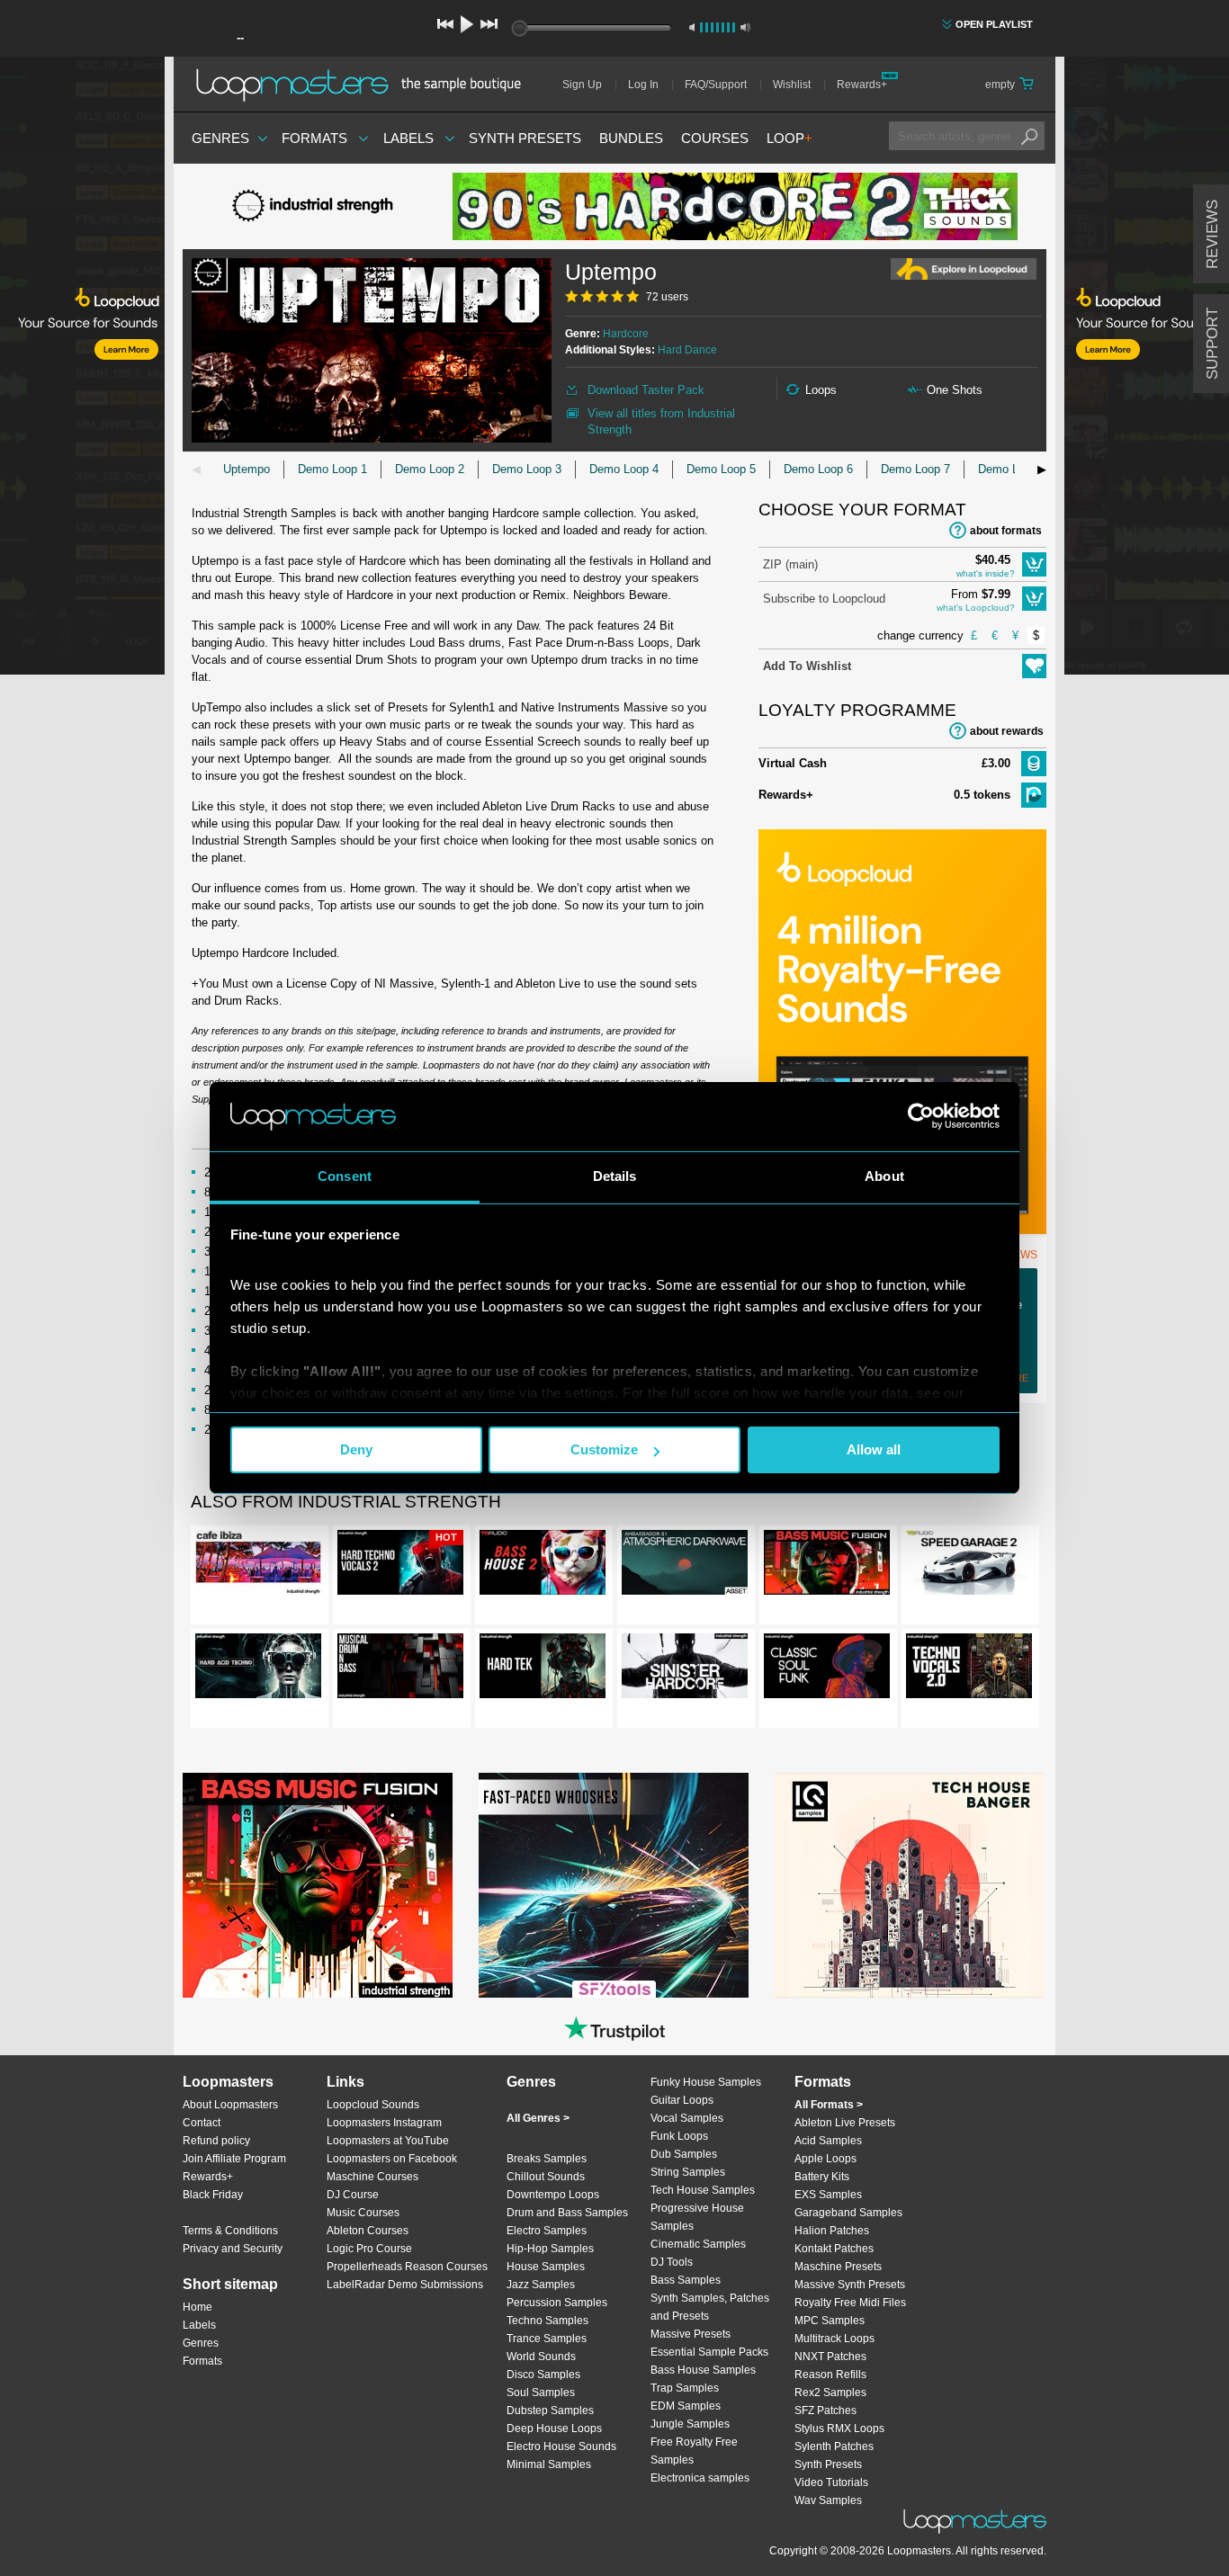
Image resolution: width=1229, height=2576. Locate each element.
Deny (356, 1449)
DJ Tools (672, 2262)
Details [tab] (615, 1176)
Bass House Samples (703, 2370)
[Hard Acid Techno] (258, 1669)
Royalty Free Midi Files (850, 2303)
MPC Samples (830, 2321)
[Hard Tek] (543, 1669)
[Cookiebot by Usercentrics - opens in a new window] (921, 1116)
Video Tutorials (831, 2482)
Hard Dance (687, 350)
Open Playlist (994, 24)
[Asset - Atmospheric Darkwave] (685, 1566)
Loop (789, 138)
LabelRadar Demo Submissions (405, 2285)
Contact (202, 2123)
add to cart (1034, 564)
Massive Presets (691, 2334)
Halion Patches (832, 2231)
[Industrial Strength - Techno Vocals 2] (969, 1669)
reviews (1212, 234)
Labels (408, 138)
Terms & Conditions (230, 2231)
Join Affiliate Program (234, 2159)
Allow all (874, 1449)
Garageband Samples (848, 2213)
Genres (220, 138)
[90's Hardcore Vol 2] (735, 206)
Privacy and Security (233, 2249)
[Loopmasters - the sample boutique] (365, 85)
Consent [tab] (345, 1176)
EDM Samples (686, 2406)
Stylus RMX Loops (839, 2428)
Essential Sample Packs (709, 2352)
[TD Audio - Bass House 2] (543, 1566)
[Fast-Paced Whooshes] (614, 1885)
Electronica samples (700, 2478)
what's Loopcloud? (976, 608)
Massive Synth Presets (850, 2285)
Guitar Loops (682, 2100)
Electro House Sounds (561, 2446)
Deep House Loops (554, 2428)
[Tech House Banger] (910, 1885)
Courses (715, 138)
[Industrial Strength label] (318, 207)
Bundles (631, 138)
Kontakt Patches (834, 2249)
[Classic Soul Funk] (827, 1669)
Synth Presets (525, 138)
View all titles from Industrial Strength (661, 421)
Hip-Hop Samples (550, 2249)
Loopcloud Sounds (373, 2105)
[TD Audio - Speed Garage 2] (969, 1566)
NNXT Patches (830, 2357)
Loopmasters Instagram (384, 2123)
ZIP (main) (790, 564)
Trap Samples (685, 2388)
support (1212, 344)
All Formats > (829, 2105)
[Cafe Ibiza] (258, 1566)
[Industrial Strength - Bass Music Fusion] (827, 1566)
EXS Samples (828, 2195)
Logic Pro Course (369, 2249)
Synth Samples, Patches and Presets (710, 2307)
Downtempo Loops (553, 2195)
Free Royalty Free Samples (694, 2451)
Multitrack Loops (834, 2339)
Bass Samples (686, 2280)
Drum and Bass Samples (567, 2213)
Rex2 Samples (830, 2393)
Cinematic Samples (698, 2244)
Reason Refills (830, 2375)
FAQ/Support (716, 85)
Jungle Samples (690, 2424)
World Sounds (541, 2357)
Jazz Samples (541, 2285)
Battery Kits (822, 2177)
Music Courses (363, 2213)
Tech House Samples (703, 2190)
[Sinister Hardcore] (685, 1669)
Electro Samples (547, 2231)
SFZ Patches (825, 2411)
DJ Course (353, 2195)
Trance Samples (547, 2339)
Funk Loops (679, 2136)
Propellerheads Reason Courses (407, 2267)
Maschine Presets (838, 2267)
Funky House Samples (706, 2082)
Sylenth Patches (834, 2446)
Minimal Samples (549, 2464)
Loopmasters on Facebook (392, 2159)
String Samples (688, 2172)
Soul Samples (541, 2393)
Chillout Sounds (546, 2177)
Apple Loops (825, 2159)
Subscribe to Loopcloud (824, 599)
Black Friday (213, 2195)
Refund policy (216, 2141)
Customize (604, 1449)
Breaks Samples (547, 2159)
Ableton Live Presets (845, 2123)
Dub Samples (684, 2154)
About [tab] (884, 1176)
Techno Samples (547, 2321)
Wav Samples (828, 2500)
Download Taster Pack (646, 390)
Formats (314, 138)
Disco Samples (543, 2375)
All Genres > (538, 2118)
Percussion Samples (557, 2303)
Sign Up (582, 85)
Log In (643, 85)
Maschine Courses (372, 2177)
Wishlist (792, 85)
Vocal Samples (687, 2118)
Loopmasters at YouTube (388, 2141)
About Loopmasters (230, 2105)
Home (197, 2307)
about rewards (1007, 731)
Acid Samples (828, 2141)
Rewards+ (862, 85)
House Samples (546, 2267)
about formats (1006, 531)
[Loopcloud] (82, 369)
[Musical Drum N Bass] (400, 1669)
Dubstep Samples (550, 2411)
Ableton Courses (368, 2231)
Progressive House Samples (697, 2217)
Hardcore (626, 334)
